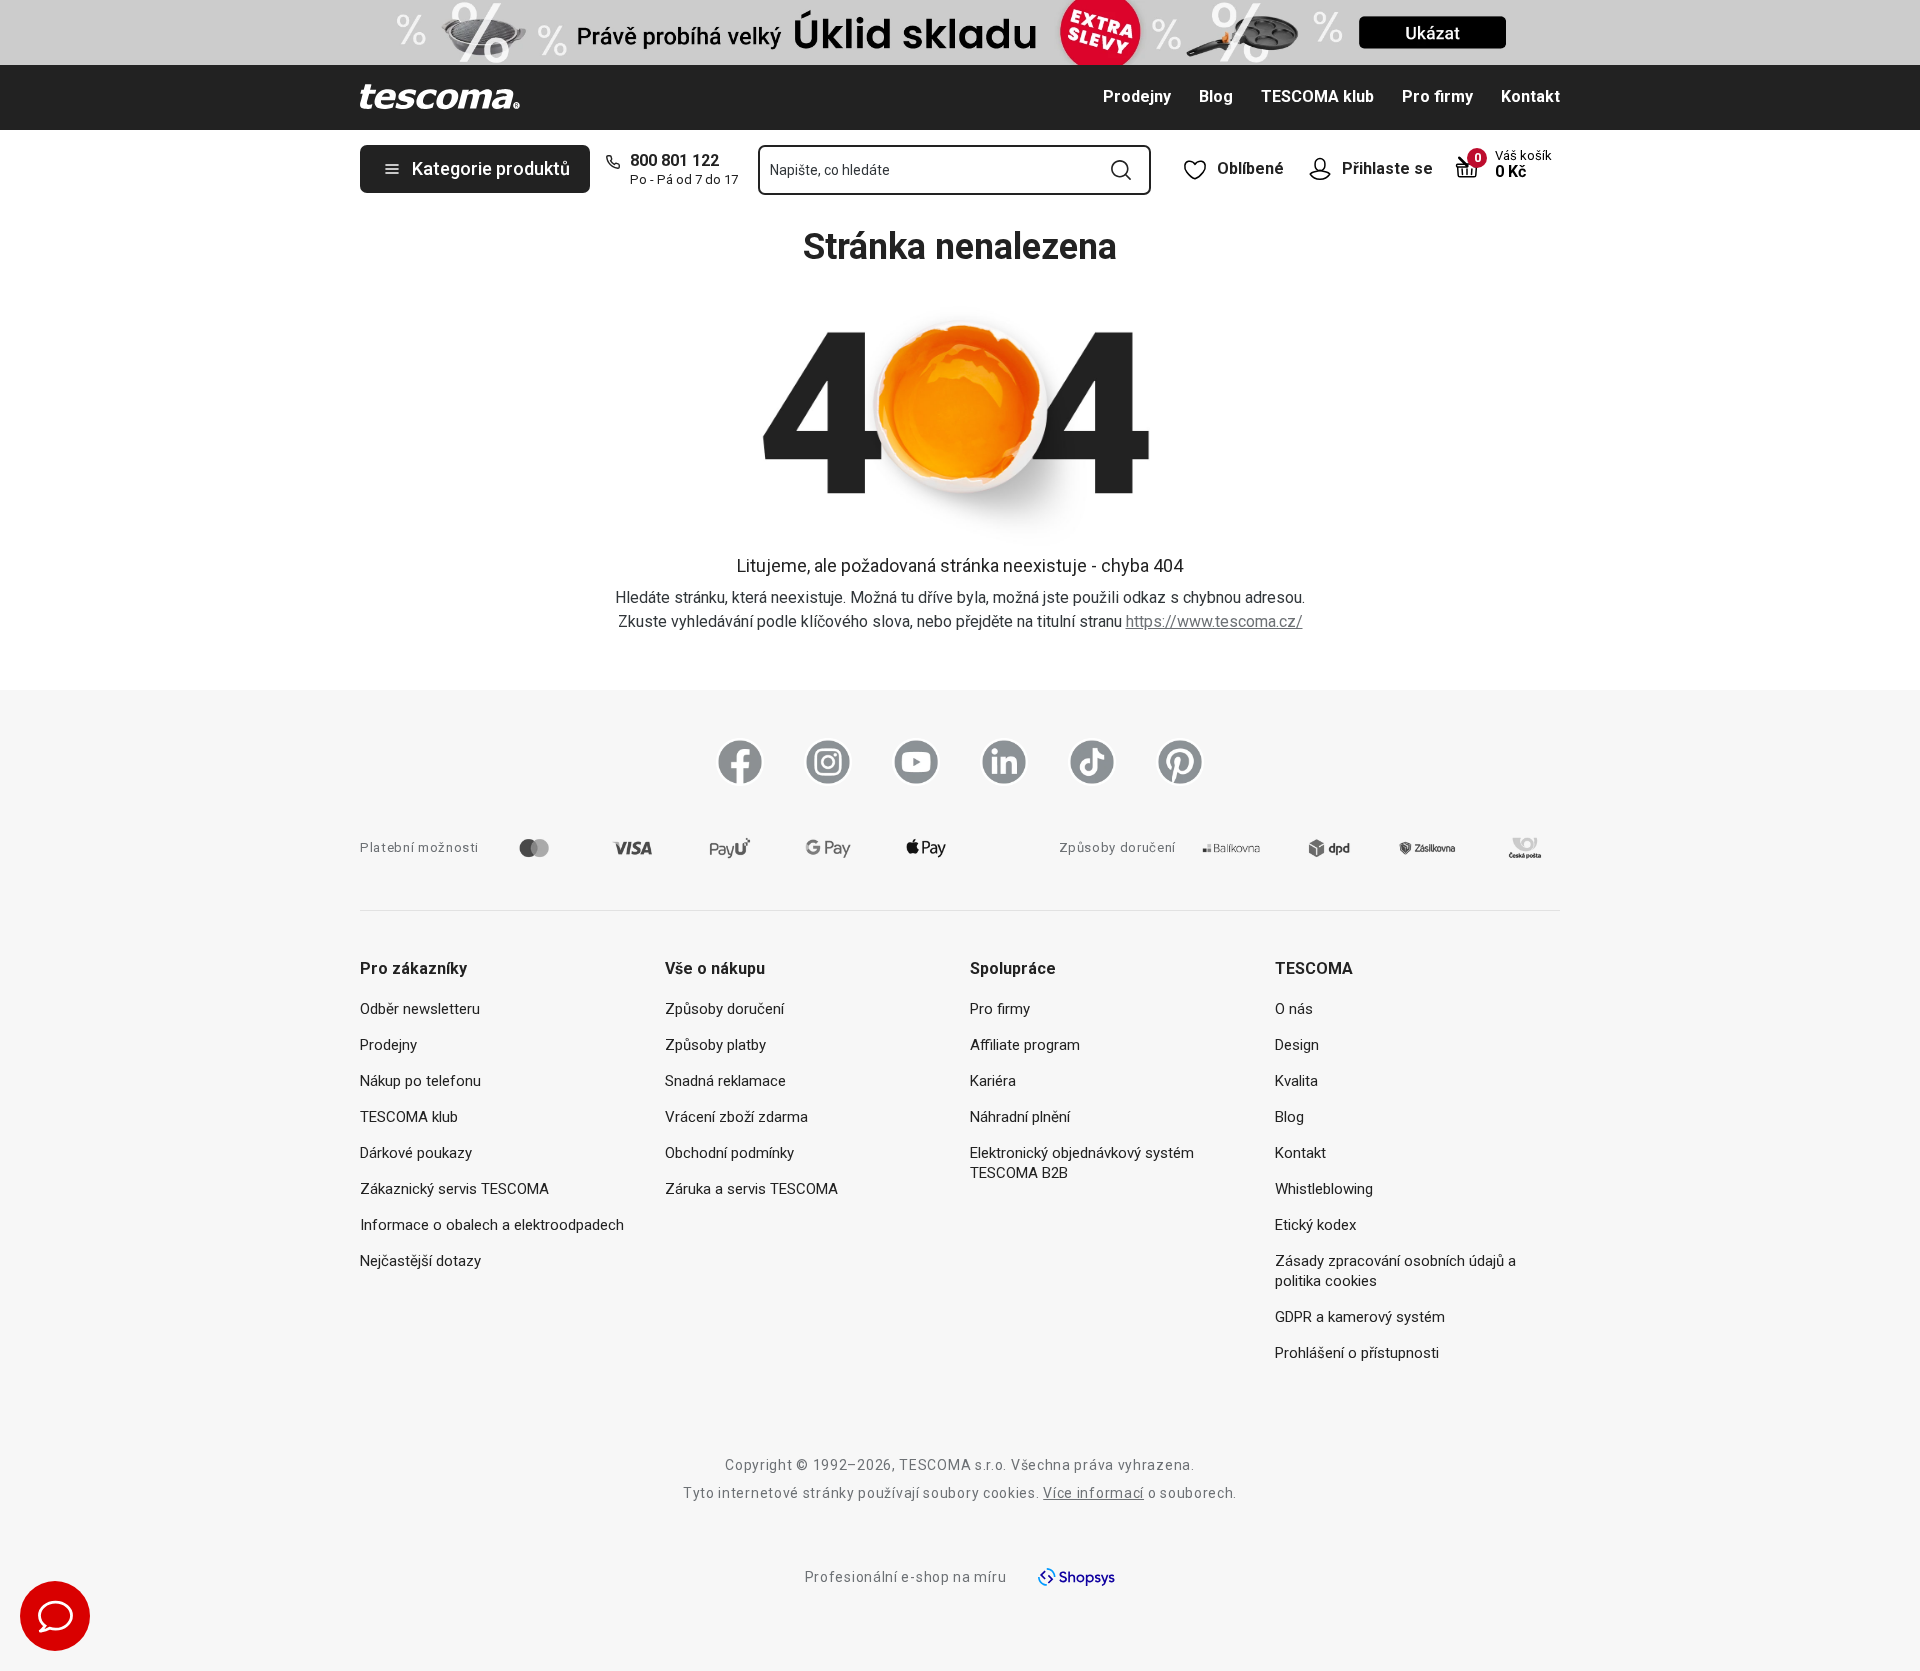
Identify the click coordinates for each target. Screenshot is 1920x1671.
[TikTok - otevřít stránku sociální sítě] (1092, 762)
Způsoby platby (715, 1045)
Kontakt (1530, 96)
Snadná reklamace (725, 1081)
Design (1297, 1045)
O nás (1294, 1009)
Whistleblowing (1324, 1189)
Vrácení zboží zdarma (736, 1117)
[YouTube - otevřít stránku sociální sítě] (916, 762)
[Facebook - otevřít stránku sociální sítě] (740, 762)
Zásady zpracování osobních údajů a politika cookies (1395, 1271)
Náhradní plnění (1020, 1117)
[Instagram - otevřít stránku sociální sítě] (828, 762)
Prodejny (1137, 96)
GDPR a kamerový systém (1360, 1317)
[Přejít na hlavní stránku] (440, 97)
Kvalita (1296, 1081)
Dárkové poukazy (416, 1153)
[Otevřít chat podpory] (55, 1616)
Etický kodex (1315, 1225)
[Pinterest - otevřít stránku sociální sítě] (1180, 762)
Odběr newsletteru (420, 1009)
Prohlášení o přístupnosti (1357, 1353)
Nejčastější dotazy (420, 1261)
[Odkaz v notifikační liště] (960, 32)
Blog (1216, 96)
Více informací (1093, 1493)
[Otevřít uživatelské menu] (1325, 169)
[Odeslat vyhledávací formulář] (1121, 170)
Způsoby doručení (724, 1009)
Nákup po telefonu (420, 1081)
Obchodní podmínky (729, 1153)
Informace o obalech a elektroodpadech (492, 1225)
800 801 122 (674, 160)
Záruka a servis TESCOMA (751, 1189)
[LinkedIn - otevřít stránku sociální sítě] (1004, 762)
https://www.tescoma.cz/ (1214, 621)
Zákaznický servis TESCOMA (454, 1189)
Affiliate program (1025, 1045)
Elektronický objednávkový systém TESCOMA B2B (1082, 1163)
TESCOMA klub (1317, 96)
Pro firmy (1437, 96)
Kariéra (993, 1081)
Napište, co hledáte (830, 170)
